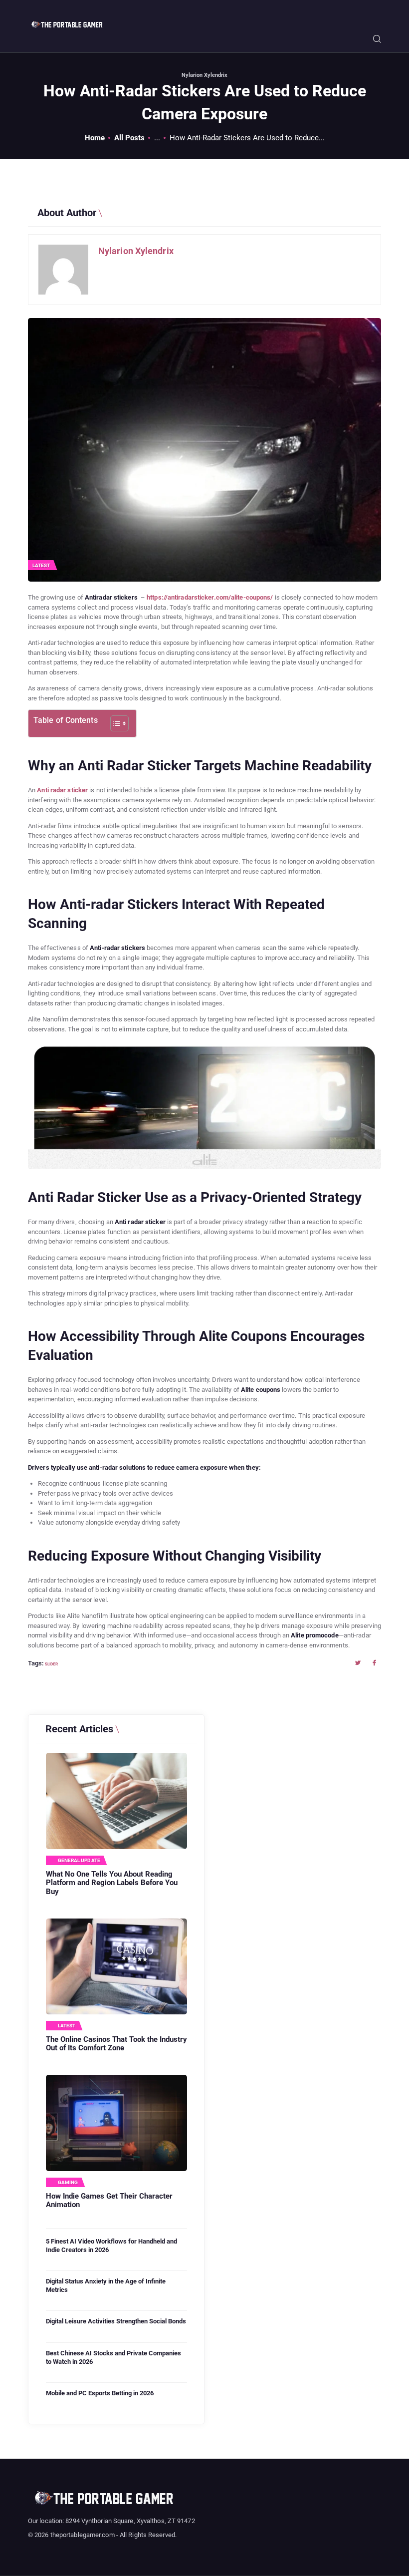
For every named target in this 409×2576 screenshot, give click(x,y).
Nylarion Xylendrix (204, 75)
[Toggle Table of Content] (114, 723)
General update (79, 1861)
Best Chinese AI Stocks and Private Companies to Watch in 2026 (113, 2357)
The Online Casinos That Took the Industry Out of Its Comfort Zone (116, 2044)
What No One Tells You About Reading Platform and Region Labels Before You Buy (112, 1883)
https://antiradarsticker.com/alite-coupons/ (210, 597)
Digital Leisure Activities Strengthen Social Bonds (116, 2321)
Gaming (68, 2183)
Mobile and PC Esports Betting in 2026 (100, 2393)
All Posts (129, 138)
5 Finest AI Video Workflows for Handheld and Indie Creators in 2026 (111, 2246)
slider (51, 1664)
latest (41, 565)
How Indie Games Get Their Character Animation (109, 2201)
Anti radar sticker (62, 790)
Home (95, 138)
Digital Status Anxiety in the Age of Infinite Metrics (106, 2285)
